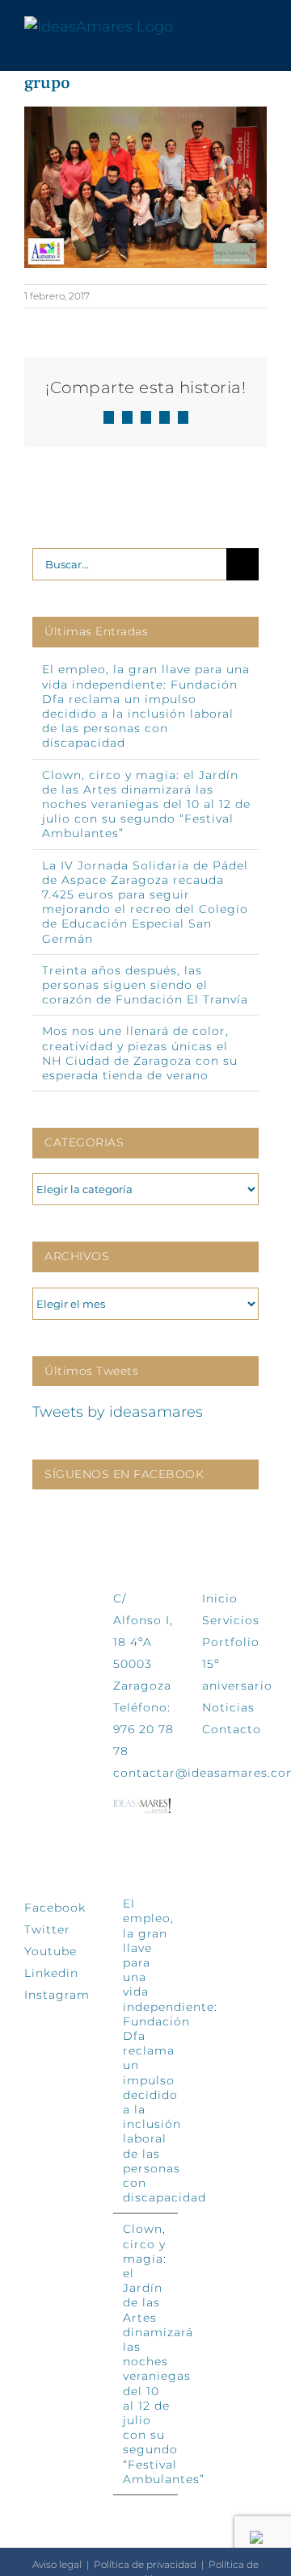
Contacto (232, 1729)
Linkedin (51, 1973)
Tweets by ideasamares (118, 1412)
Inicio (220, 1598)
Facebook (55, 1908)
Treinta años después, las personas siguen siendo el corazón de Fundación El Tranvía (145, 985)
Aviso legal (57, 2564)
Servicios (231, 1620)
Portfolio (231, 1642)
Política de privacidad (145, 2564)
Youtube (51, 1951)
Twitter (47, 1929)
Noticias (228, 1707)
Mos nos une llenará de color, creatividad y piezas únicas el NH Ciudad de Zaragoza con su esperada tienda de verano (140, 1053)
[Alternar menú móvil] (260, 27)
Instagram (57, 1995)
